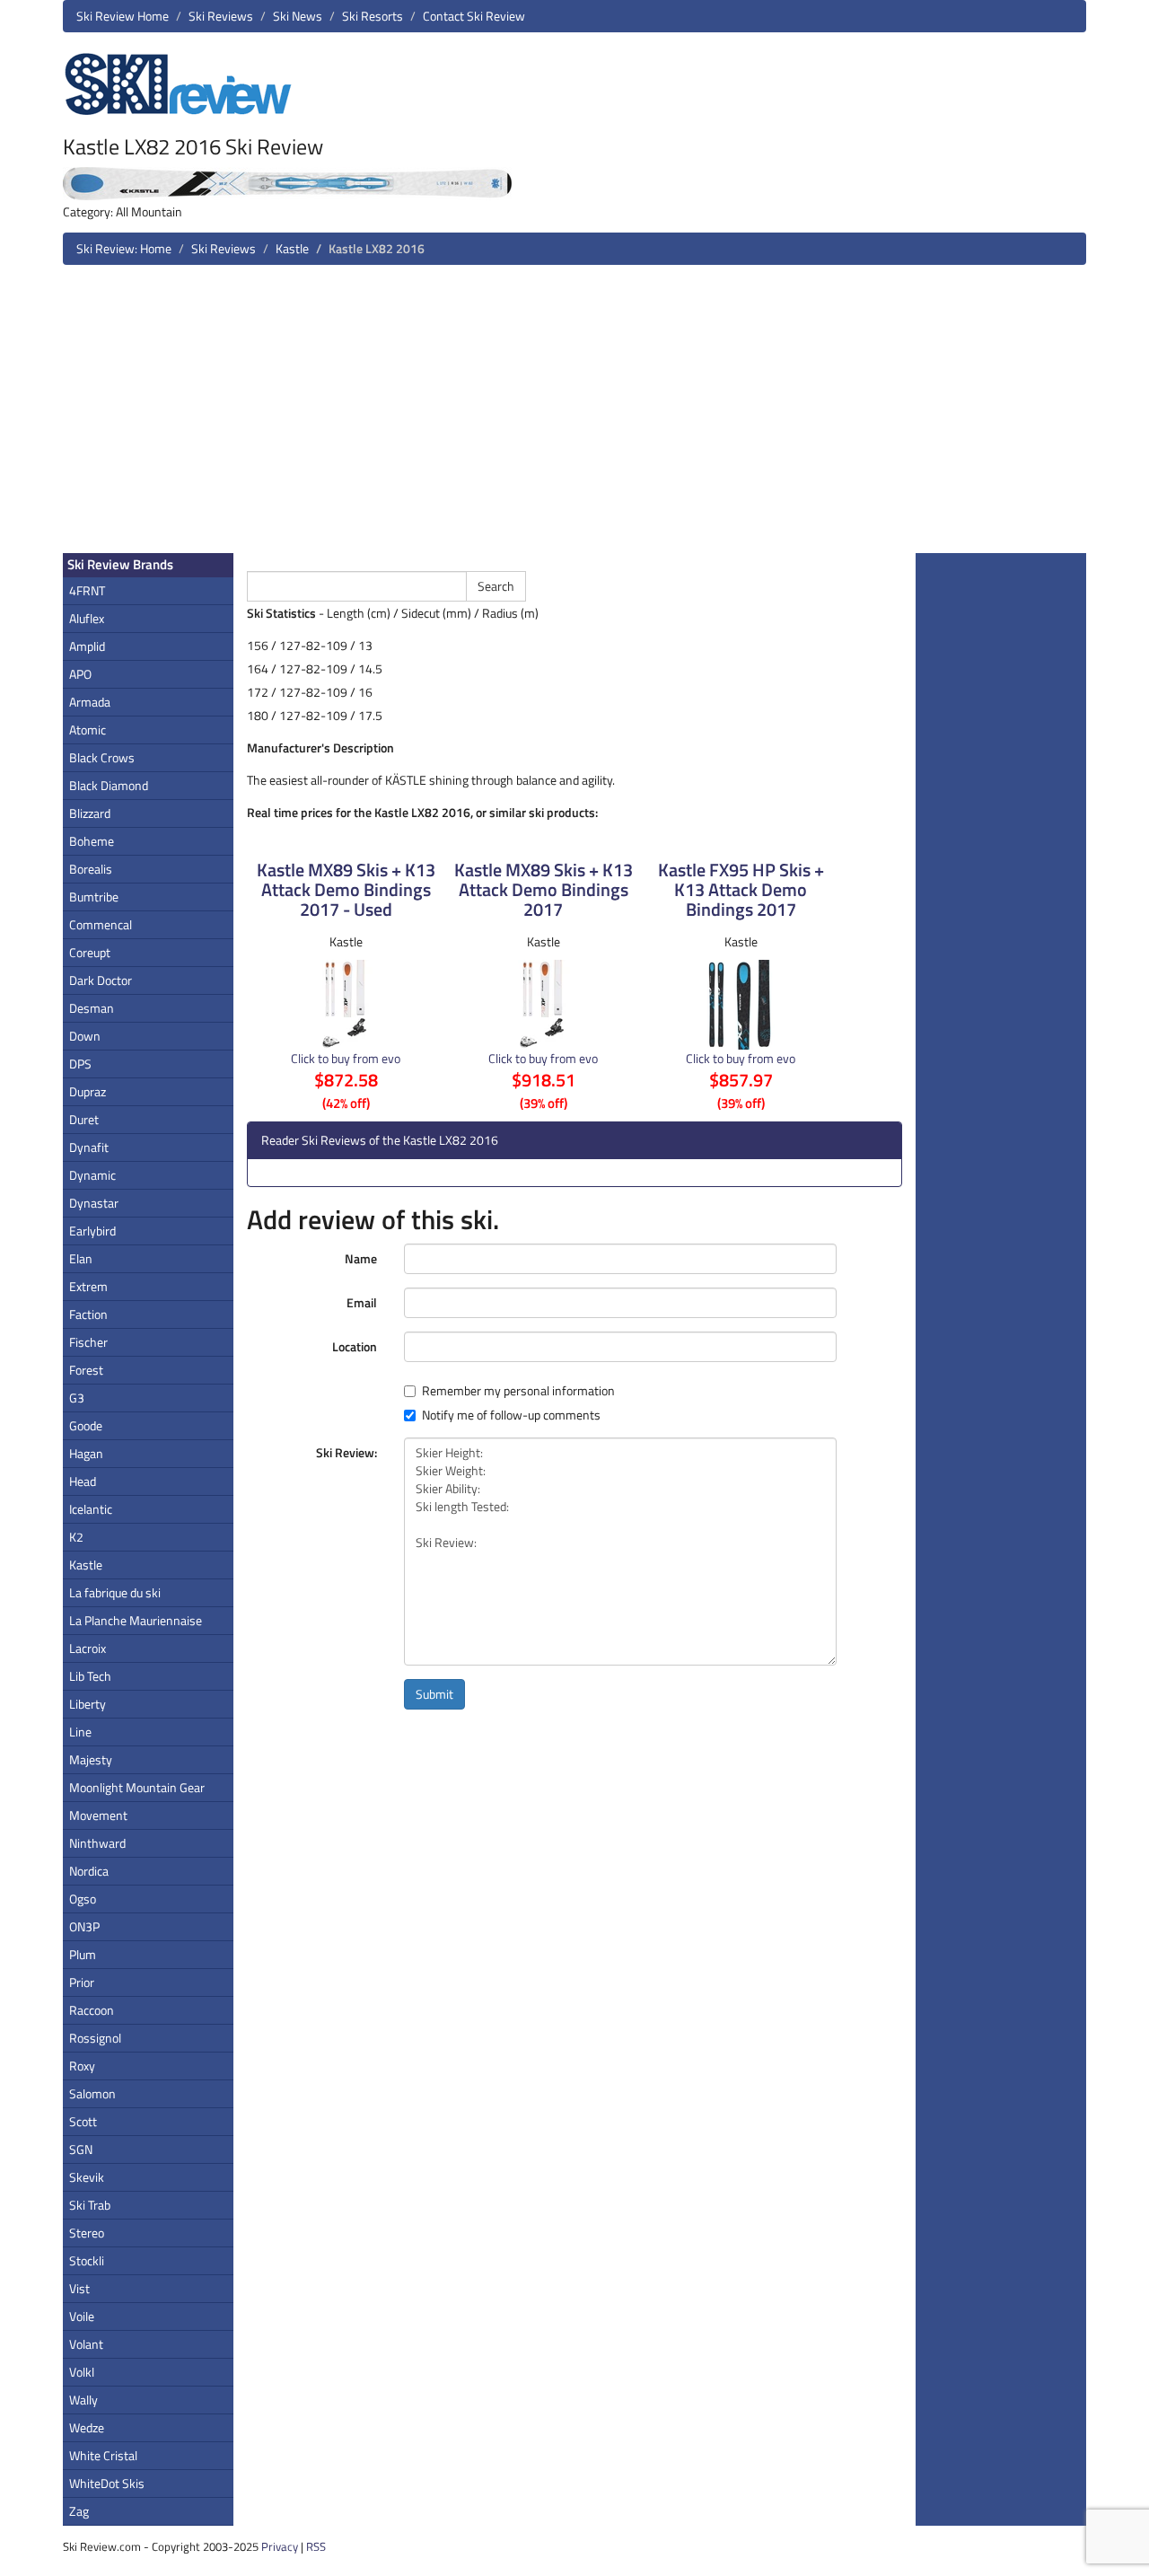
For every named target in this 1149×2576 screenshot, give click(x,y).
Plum (83, 1954)
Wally (83, 2400)
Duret (84, 1119)
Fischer (88, 1342)
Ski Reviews (221, 16)
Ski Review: (346, 1452)
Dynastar (94, 1203)
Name (361, 1258)
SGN (81, 2149)
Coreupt (90, 952)
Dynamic (92, 1175)
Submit (434, 1694)
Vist (79, 2288)
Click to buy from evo (346, 1058)
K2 (76, 1537)
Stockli (87, 2260)
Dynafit (89, 1147)
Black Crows (102, 757)
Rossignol (95, 2038)
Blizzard (90, 813)
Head (83, 1481)
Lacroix (88, 1648)
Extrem (88, 1286)
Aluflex (87, 618)
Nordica (89, 1871)
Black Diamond (109, 785)
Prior (82, 1982)
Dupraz (88, 1091)
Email (362, 1302)
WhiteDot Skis (107, 2483)
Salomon (92, 2093)
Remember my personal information (518, 1391)
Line (80, 1732)
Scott (83, 2121)
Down (85, 1036)
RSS (316, 2546)
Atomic (88, 730)
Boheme (92, 841)
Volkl (82, 2372)
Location (355, 1346)
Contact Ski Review (474, 16)
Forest (86, 1370)
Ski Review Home (123, 16)
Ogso (83, 1899)
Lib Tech (90, 1676)
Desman (92, 1008)
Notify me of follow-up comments (511, 1415)
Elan (81, 1258)
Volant (86, 2344)
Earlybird (92, 1231)
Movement (98, 1815)
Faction (88, 1314)
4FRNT (87, 590)
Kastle (292, 248)
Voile (82, 2316)
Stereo (87, 2233)
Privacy (280, 2546)
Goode (86, 1425)
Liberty (88, 1704)
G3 (77, 1398)
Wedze (87, 2427)
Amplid (87, 646)
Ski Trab (90, 2205)
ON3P (84, 1926)
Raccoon (92, 2010)
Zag (79, 2511)
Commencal (101, 924)
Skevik (87, 2177)
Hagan (86, 1453)
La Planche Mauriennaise (136, 1620)
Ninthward (97, 1843)
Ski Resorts (373, 16)
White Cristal (103, 2455)
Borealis (91, 869)
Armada (90, 702)
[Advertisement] (574, 416)
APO (80, 674)
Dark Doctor (101, 980)
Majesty (91, 1759)
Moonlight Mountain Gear (137, 1787)
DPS (80, 1064)
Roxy (82, 2066)
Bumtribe (94, 897)
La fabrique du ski (115, 1592)
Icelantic (91, 1509)
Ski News (298, 16)
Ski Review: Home (124, 248)
